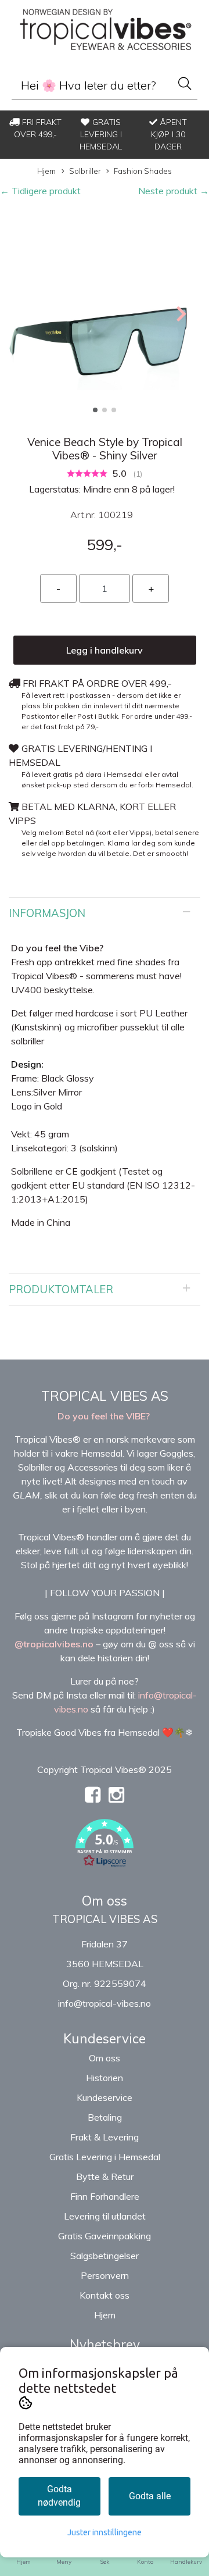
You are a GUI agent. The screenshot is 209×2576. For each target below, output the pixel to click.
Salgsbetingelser (105, 2256)
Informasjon (47, 913)
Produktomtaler (61, 1289)
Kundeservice (105, 2097)
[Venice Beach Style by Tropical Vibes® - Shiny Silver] (105, 313)
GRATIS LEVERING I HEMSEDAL (101, 134)
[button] (95, 410)
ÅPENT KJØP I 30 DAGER (169, 134)
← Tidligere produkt (40, 191)
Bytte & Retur (105, 2177)
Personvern (105, 2275)
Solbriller (85, 171)
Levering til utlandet (105, 2216)
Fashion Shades (143, 171)
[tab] (105, 914)
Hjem (46, 171)
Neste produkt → (174, 191)
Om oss (105, 2058)
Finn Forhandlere (105, 2196)
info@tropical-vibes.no (105, 2003)
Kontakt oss (105, 2295)
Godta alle (150, 2496)
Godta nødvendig (59, 2496)
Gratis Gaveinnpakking (105, 2236)
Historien (105, 2078)
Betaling (105, 2117)
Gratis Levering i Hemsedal (105, 2157)
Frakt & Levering (105, 2137)
